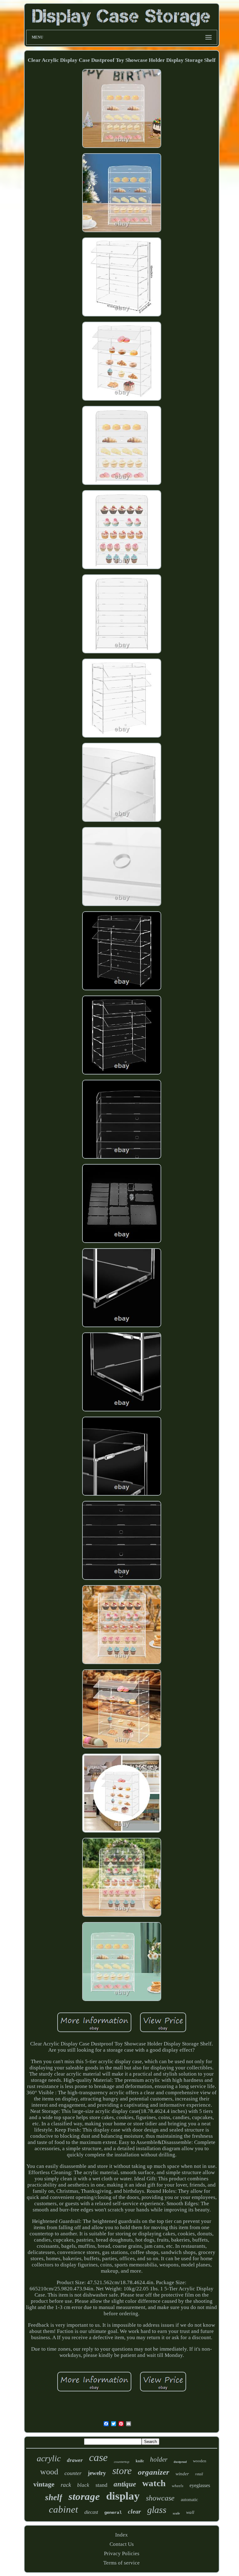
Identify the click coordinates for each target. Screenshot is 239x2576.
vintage (44, 2484)
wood (49, 2472)
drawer (75, 2460)
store (122, 2471)
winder (182, 2474)
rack (66, 2485)
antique (125, 2484)
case (98, 2457)
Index (122, 2535)
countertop (122, 2462)
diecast (91, 2512)
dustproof (180, 2462)
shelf (54, 2497)
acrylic (49, 2458)
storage (84, 2496)
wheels (178, 2486)
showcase (160, 2498)
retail (199, 2474)
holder (159, 2459)
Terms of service (122, 2563)
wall (190, 2512)
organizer (154, 2472)
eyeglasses (200, 2485)
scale (176, 2513)
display (123, 2496)
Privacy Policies (122, 2553)
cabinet (63, 2509)
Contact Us (122, 2544)
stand (101, 2485)
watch (154, 2483)
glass (157, 2510)
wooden (200, 2461)
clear (134, 2511)
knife (140, 2461)
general (113, 2513)
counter (73, 2473)
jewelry (97, 2473)
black (83, 2485)
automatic (189, 2500)
